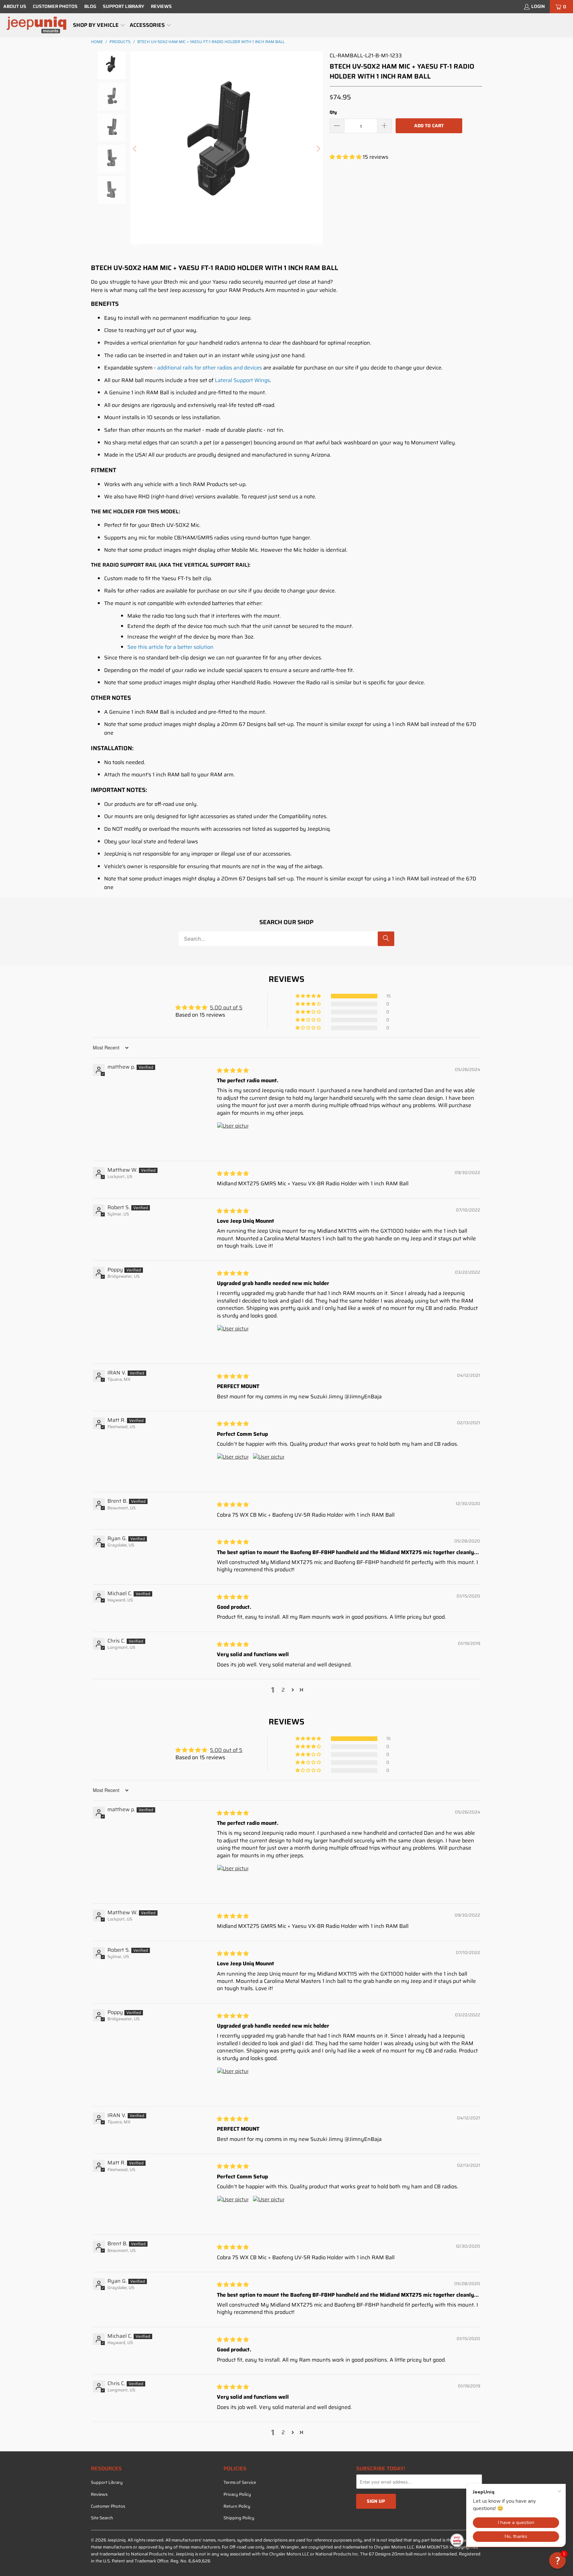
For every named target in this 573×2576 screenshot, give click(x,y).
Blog (90, 6)
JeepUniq (117, 2540)
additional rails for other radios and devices (210, 368)
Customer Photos (55, 6)
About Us (15, 6)
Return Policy (237, 2506)
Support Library (124, 6)
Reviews (161, 6)
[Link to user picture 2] (269, 1469)
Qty (333, 112)
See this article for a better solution (170, 647)
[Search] (386, 939)
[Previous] (135, 149)
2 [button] (283, 1690)
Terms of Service (240, 2482)
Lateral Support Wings (242, 380)
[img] (233, 1070)
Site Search (102, 2518)
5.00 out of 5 (226, 1008)
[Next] (318, 149)
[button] (99, 26)
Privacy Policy (237, 2494)
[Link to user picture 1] (233, 1138)
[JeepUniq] (36, 25)
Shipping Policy (239, 2518)
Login (538, 6)
